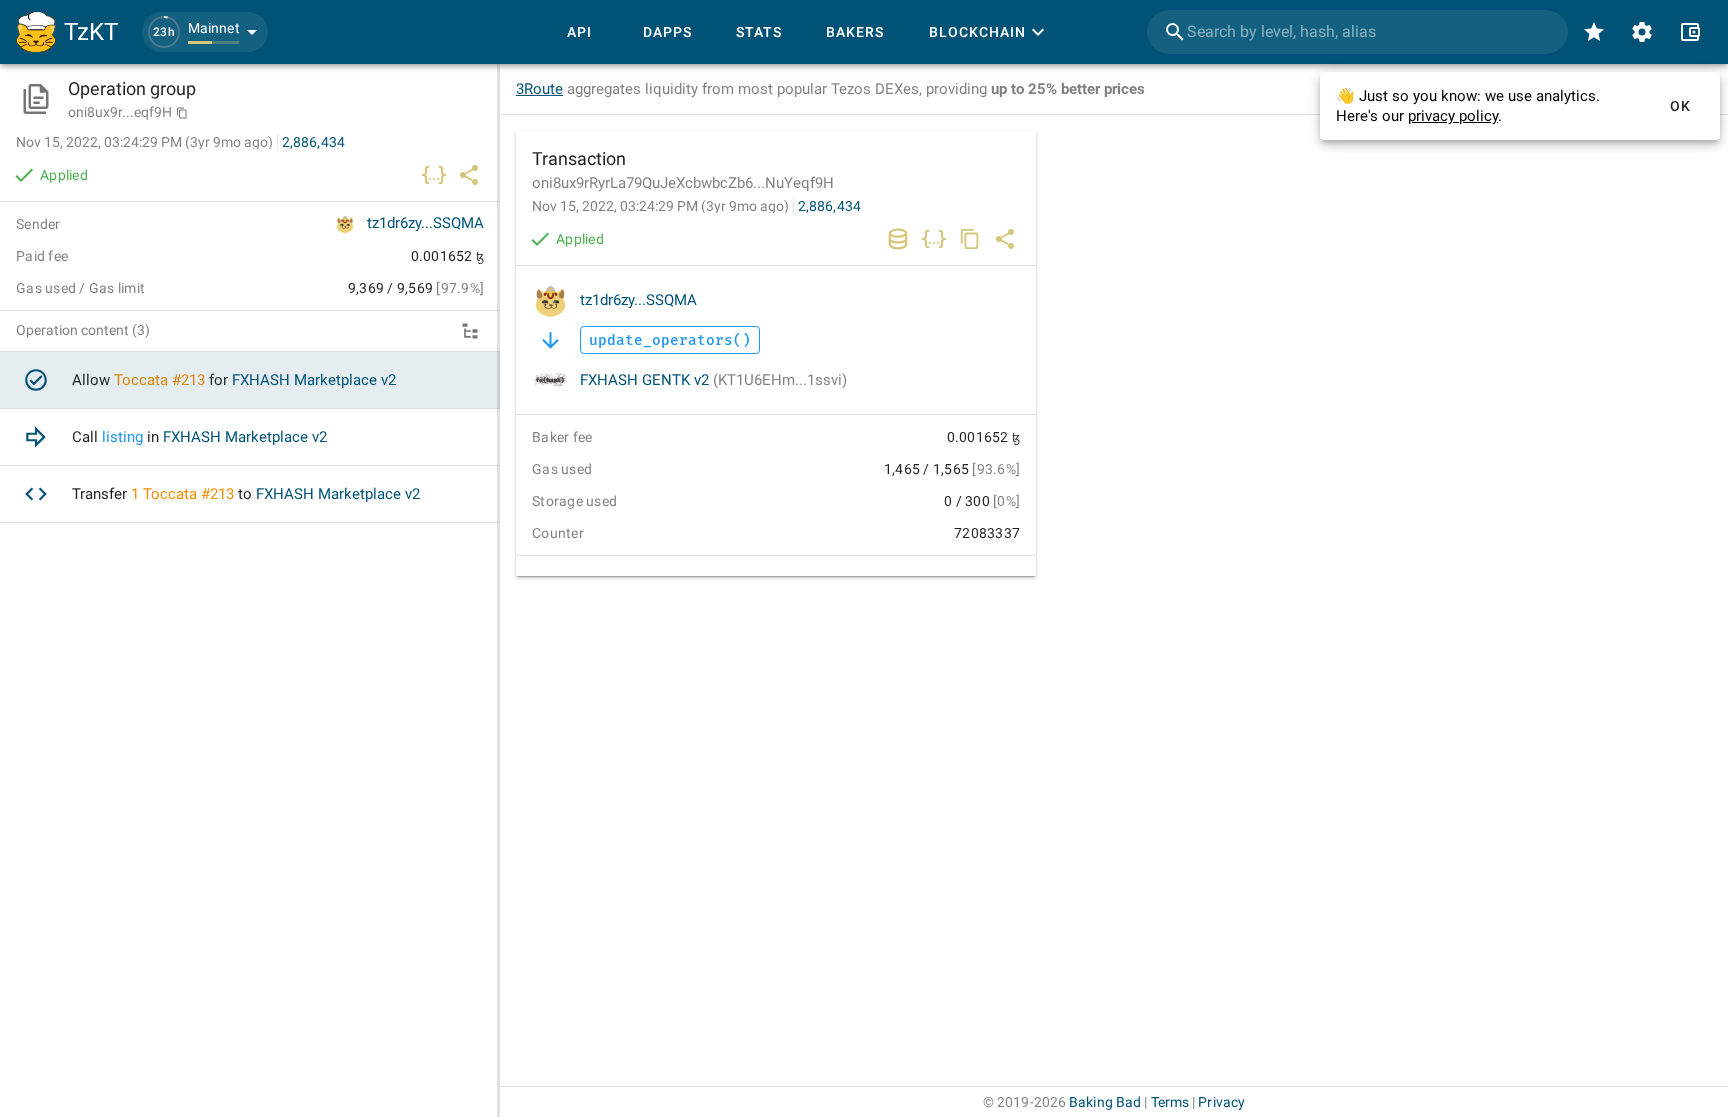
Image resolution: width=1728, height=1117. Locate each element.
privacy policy (1453, 116)
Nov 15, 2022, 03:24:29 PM (660, 206)
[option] (250, 380)
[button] (205, 32)
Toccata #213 (159, 380)
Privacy (1221, 1102)
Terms (1170, 1102)
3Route (539, 89)
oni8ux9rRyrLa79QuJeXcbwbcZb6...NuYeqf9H (683, 183)
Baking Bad (1105, 1102)
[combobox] (1357, 32)
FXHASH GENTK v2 (713, 380)
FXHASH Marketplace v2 (314, 380)
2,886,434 (829, 206)
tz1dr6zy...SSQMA (638, 300)
